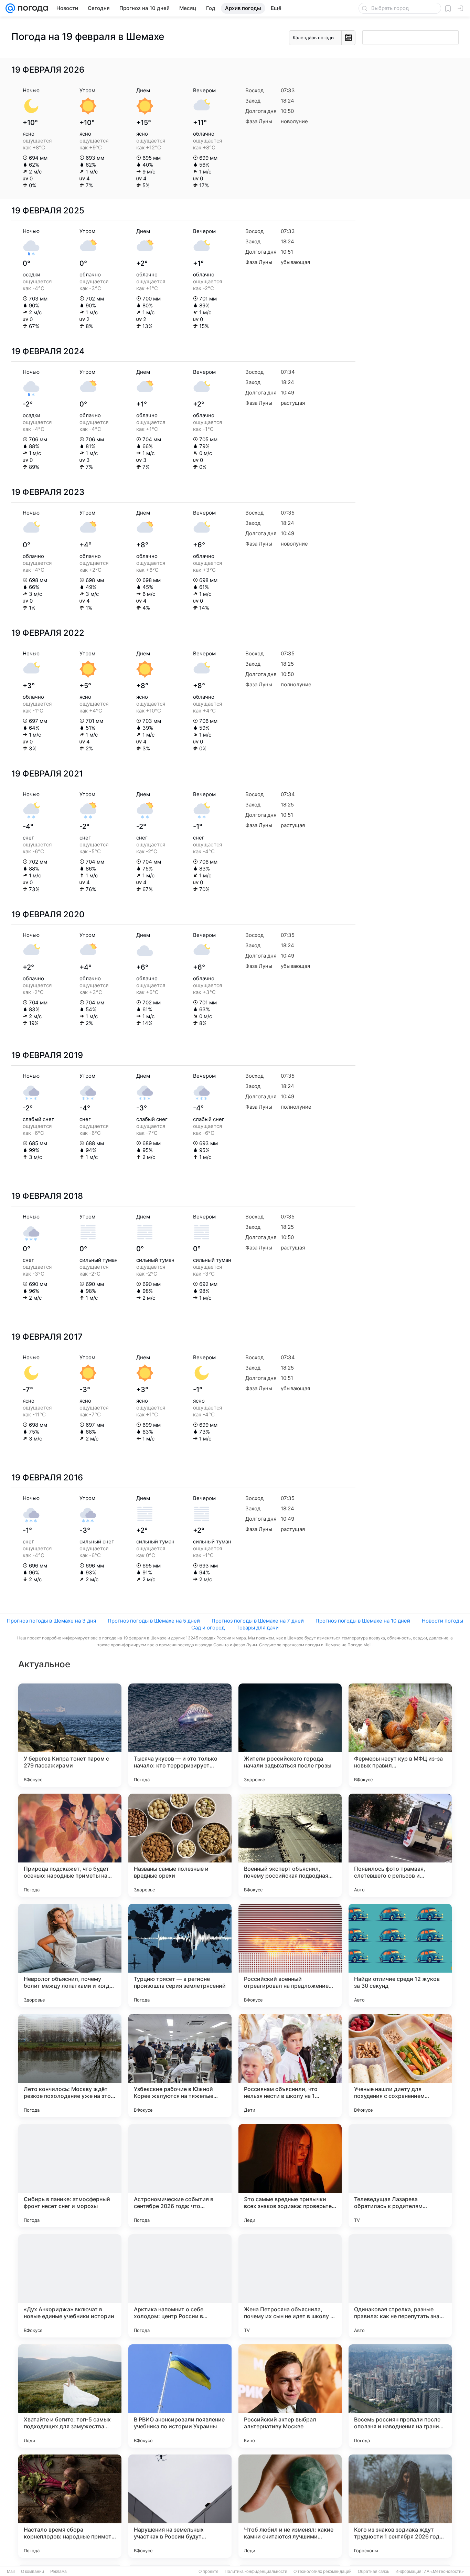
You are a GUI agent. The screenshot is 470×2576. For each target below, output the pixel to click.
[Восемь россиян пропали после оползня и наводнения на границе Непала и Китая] (400, 2396)
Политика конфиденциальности (256, 2572)
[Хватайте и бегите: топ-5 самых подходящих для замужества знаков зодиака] (70, 2396)
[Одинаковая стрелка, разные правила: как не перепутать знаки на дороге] (400, 2286)
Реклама (58, 2572)
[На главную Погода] (32, 8)
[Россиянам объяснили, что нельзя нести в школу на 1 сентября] (290, 2066)
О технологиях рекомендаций (323, 2572)
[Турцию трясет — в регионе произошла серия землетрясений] (180, 1955)
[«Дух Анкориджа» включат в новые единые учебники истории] (70, 2286)
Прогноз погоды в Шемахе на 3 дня (51, 1621)
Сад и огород (208, 1628)
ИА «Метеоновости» (444, 2572)
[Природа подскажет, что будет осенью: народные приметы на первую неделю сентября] (70, 1845)
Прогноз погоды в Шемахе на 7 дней (258, 1621)
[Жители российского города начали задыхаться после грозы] (290, 1735)
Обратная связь (373, 2572)
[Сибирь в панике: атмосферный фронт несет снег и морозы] (70, 2176)
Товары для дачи (258, 1628)
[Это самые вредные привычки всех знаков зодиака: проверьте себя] (290, 2176)
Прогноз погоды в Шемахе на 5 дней (154, 1621)
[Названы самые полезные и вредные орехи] (180, 1845)
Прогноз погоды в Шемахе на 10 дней (363, 1621)
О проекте (209, 2572)
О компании (33, 2572)
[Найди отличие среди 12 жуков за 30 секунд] (400, 1955)
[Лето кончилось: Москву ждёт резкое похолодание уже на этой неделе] (70, 2066)
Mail (11, 2572)
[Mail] (10, 8)
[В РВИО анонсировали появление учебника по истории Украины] (180, 2396)
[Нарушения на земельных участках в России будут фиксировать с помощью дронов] (180, 2506)
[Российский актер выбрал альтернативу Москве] (290, 2396)
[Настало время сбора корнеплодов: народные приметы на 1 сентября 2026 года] (70, 2506)
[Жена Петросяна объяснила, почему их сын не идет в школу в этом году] (290, 2286)
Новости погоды (442, 1621)
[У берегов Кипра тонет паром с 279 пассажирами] (70, 1735)
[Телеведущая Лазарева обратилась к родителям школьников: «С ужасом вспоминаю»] (400, 2176)
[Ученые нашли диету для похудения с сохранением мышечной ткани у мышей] (400, 2066)
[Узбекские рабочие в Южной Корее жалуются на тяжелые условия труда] (180, 2066)
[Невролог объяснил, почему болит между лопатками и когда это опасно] (70, 1955)
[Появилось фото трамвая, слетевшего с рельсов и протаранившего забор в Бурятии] (400, 1845)
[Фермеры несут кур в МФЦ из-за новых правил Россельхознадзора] (400, 1735)
